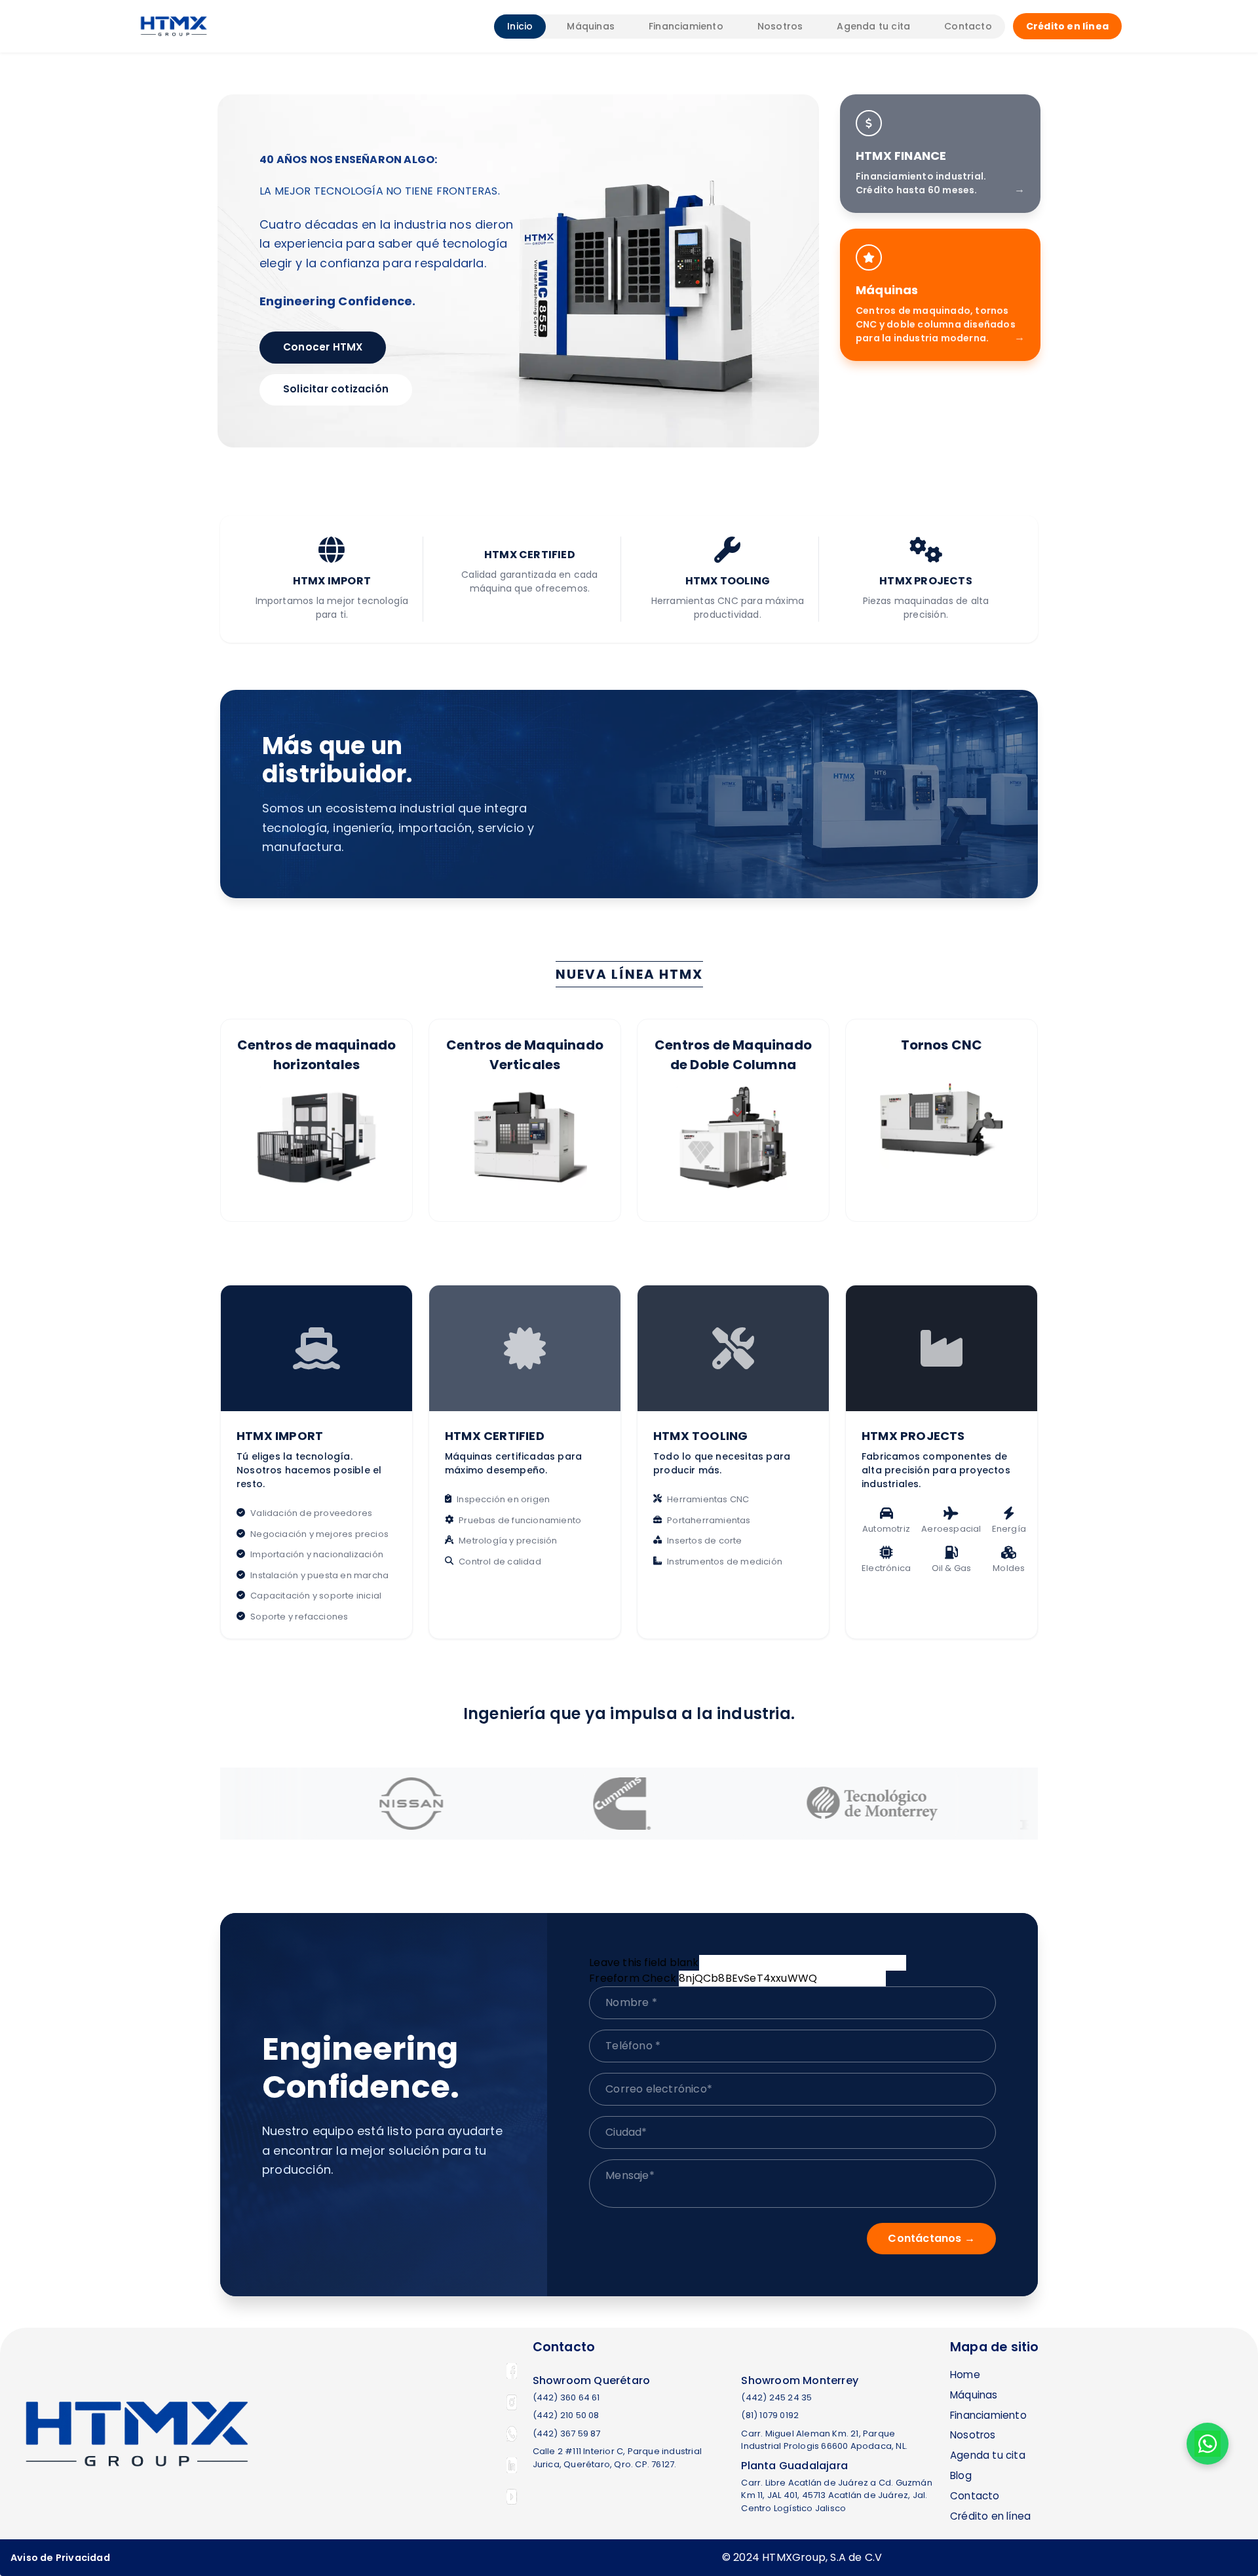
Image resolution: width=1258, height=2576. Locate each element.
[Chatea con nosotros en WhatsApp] (1208, 2444)
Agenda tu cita (873, 26)
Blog (961, 2475)
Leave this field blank (644, 1962)
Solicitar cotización (336, 389)
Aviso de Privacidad (60, 2558)
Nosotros (780, 26)
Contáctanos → (931, 2238)
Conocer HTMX (323, 347)
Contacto (968, 26)
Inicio (520, 26)
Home (965, 2375)
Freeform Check (633, 1978)
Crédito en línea (1067, 26)
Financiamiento (686, 26)
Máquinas (591, 26)
